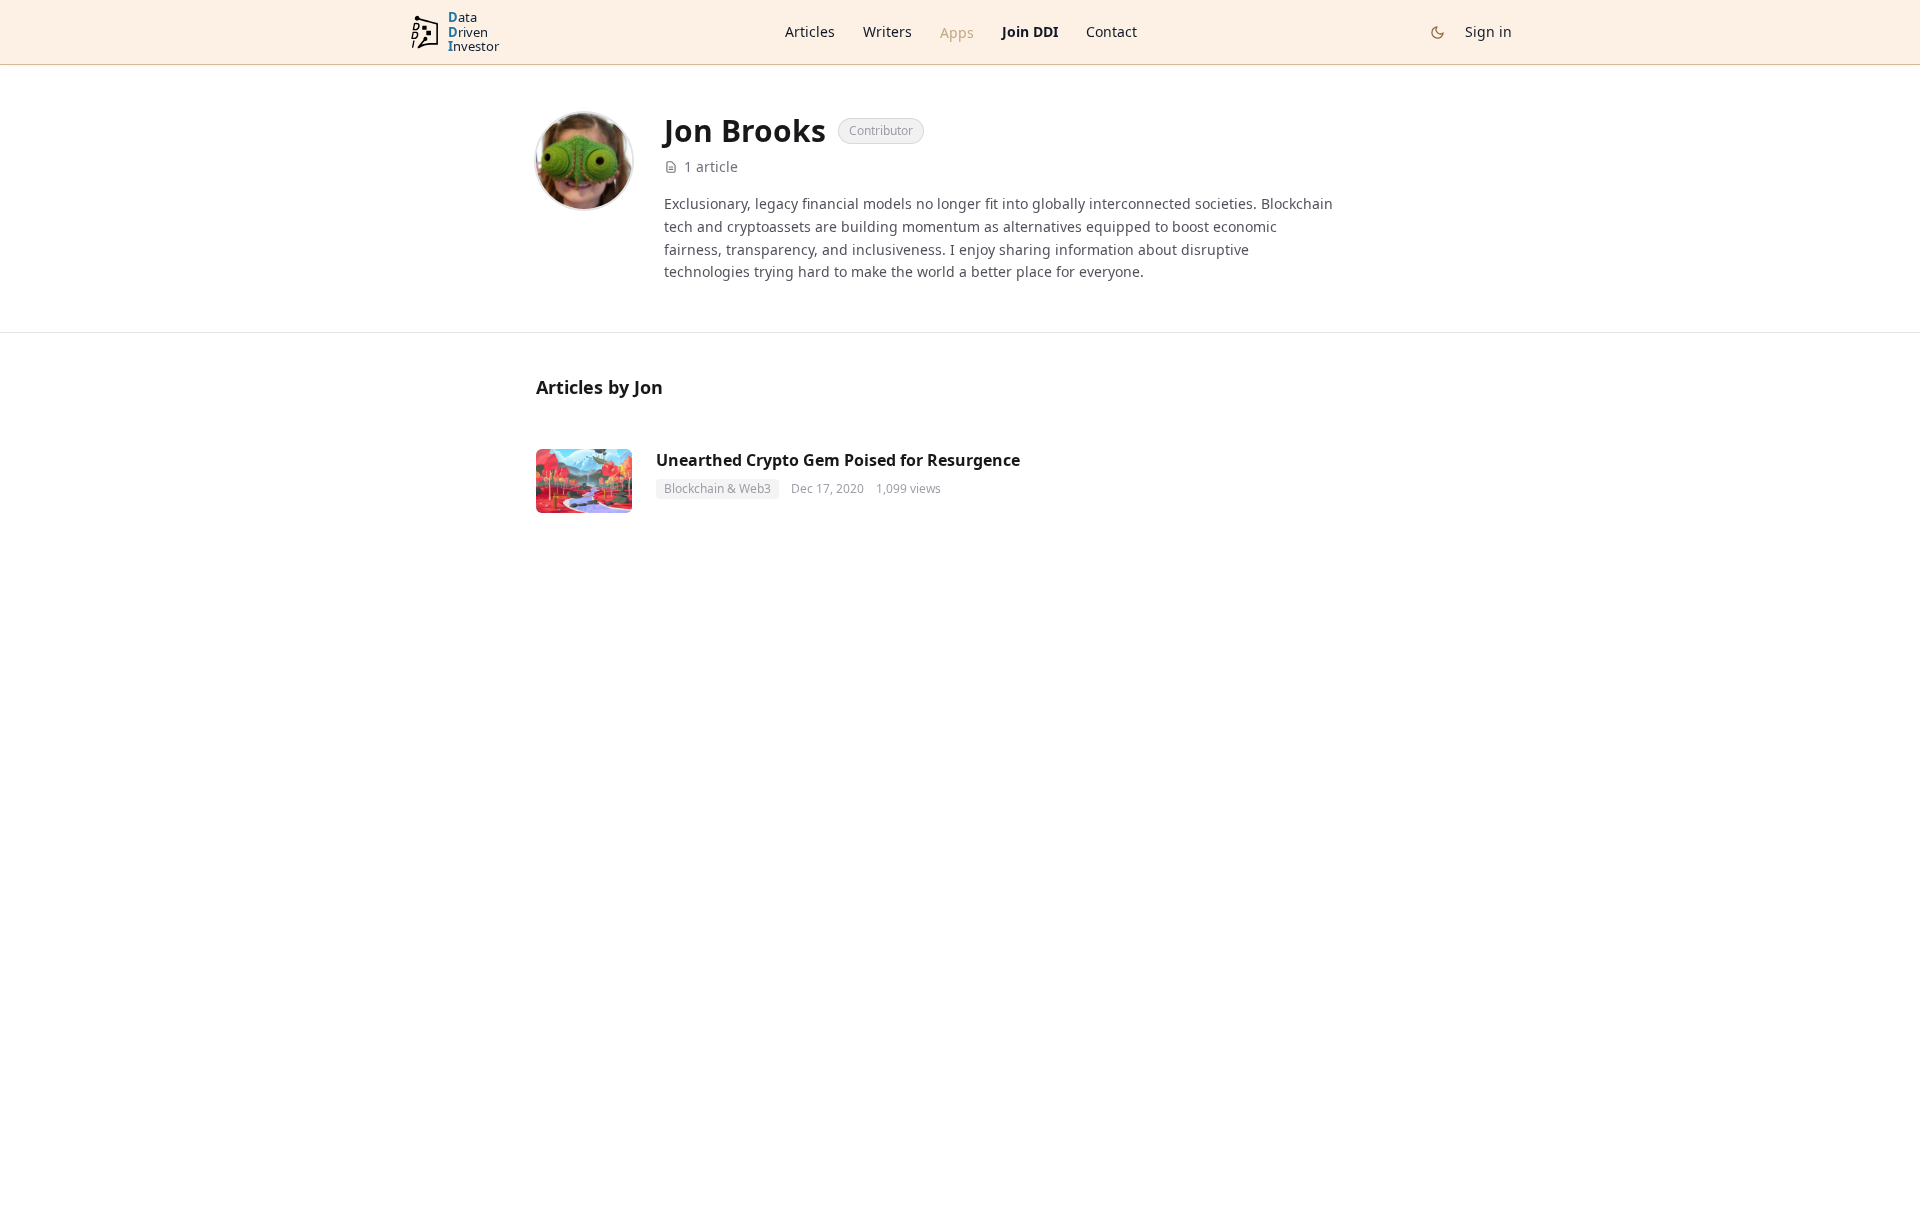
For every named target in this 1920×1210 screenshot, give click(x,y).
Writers (887, 31)
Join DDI (1030, 31)
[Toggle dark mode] (1437, 32)
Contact (1111, 31)
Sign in (1488, 31)
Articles (810, 31)
